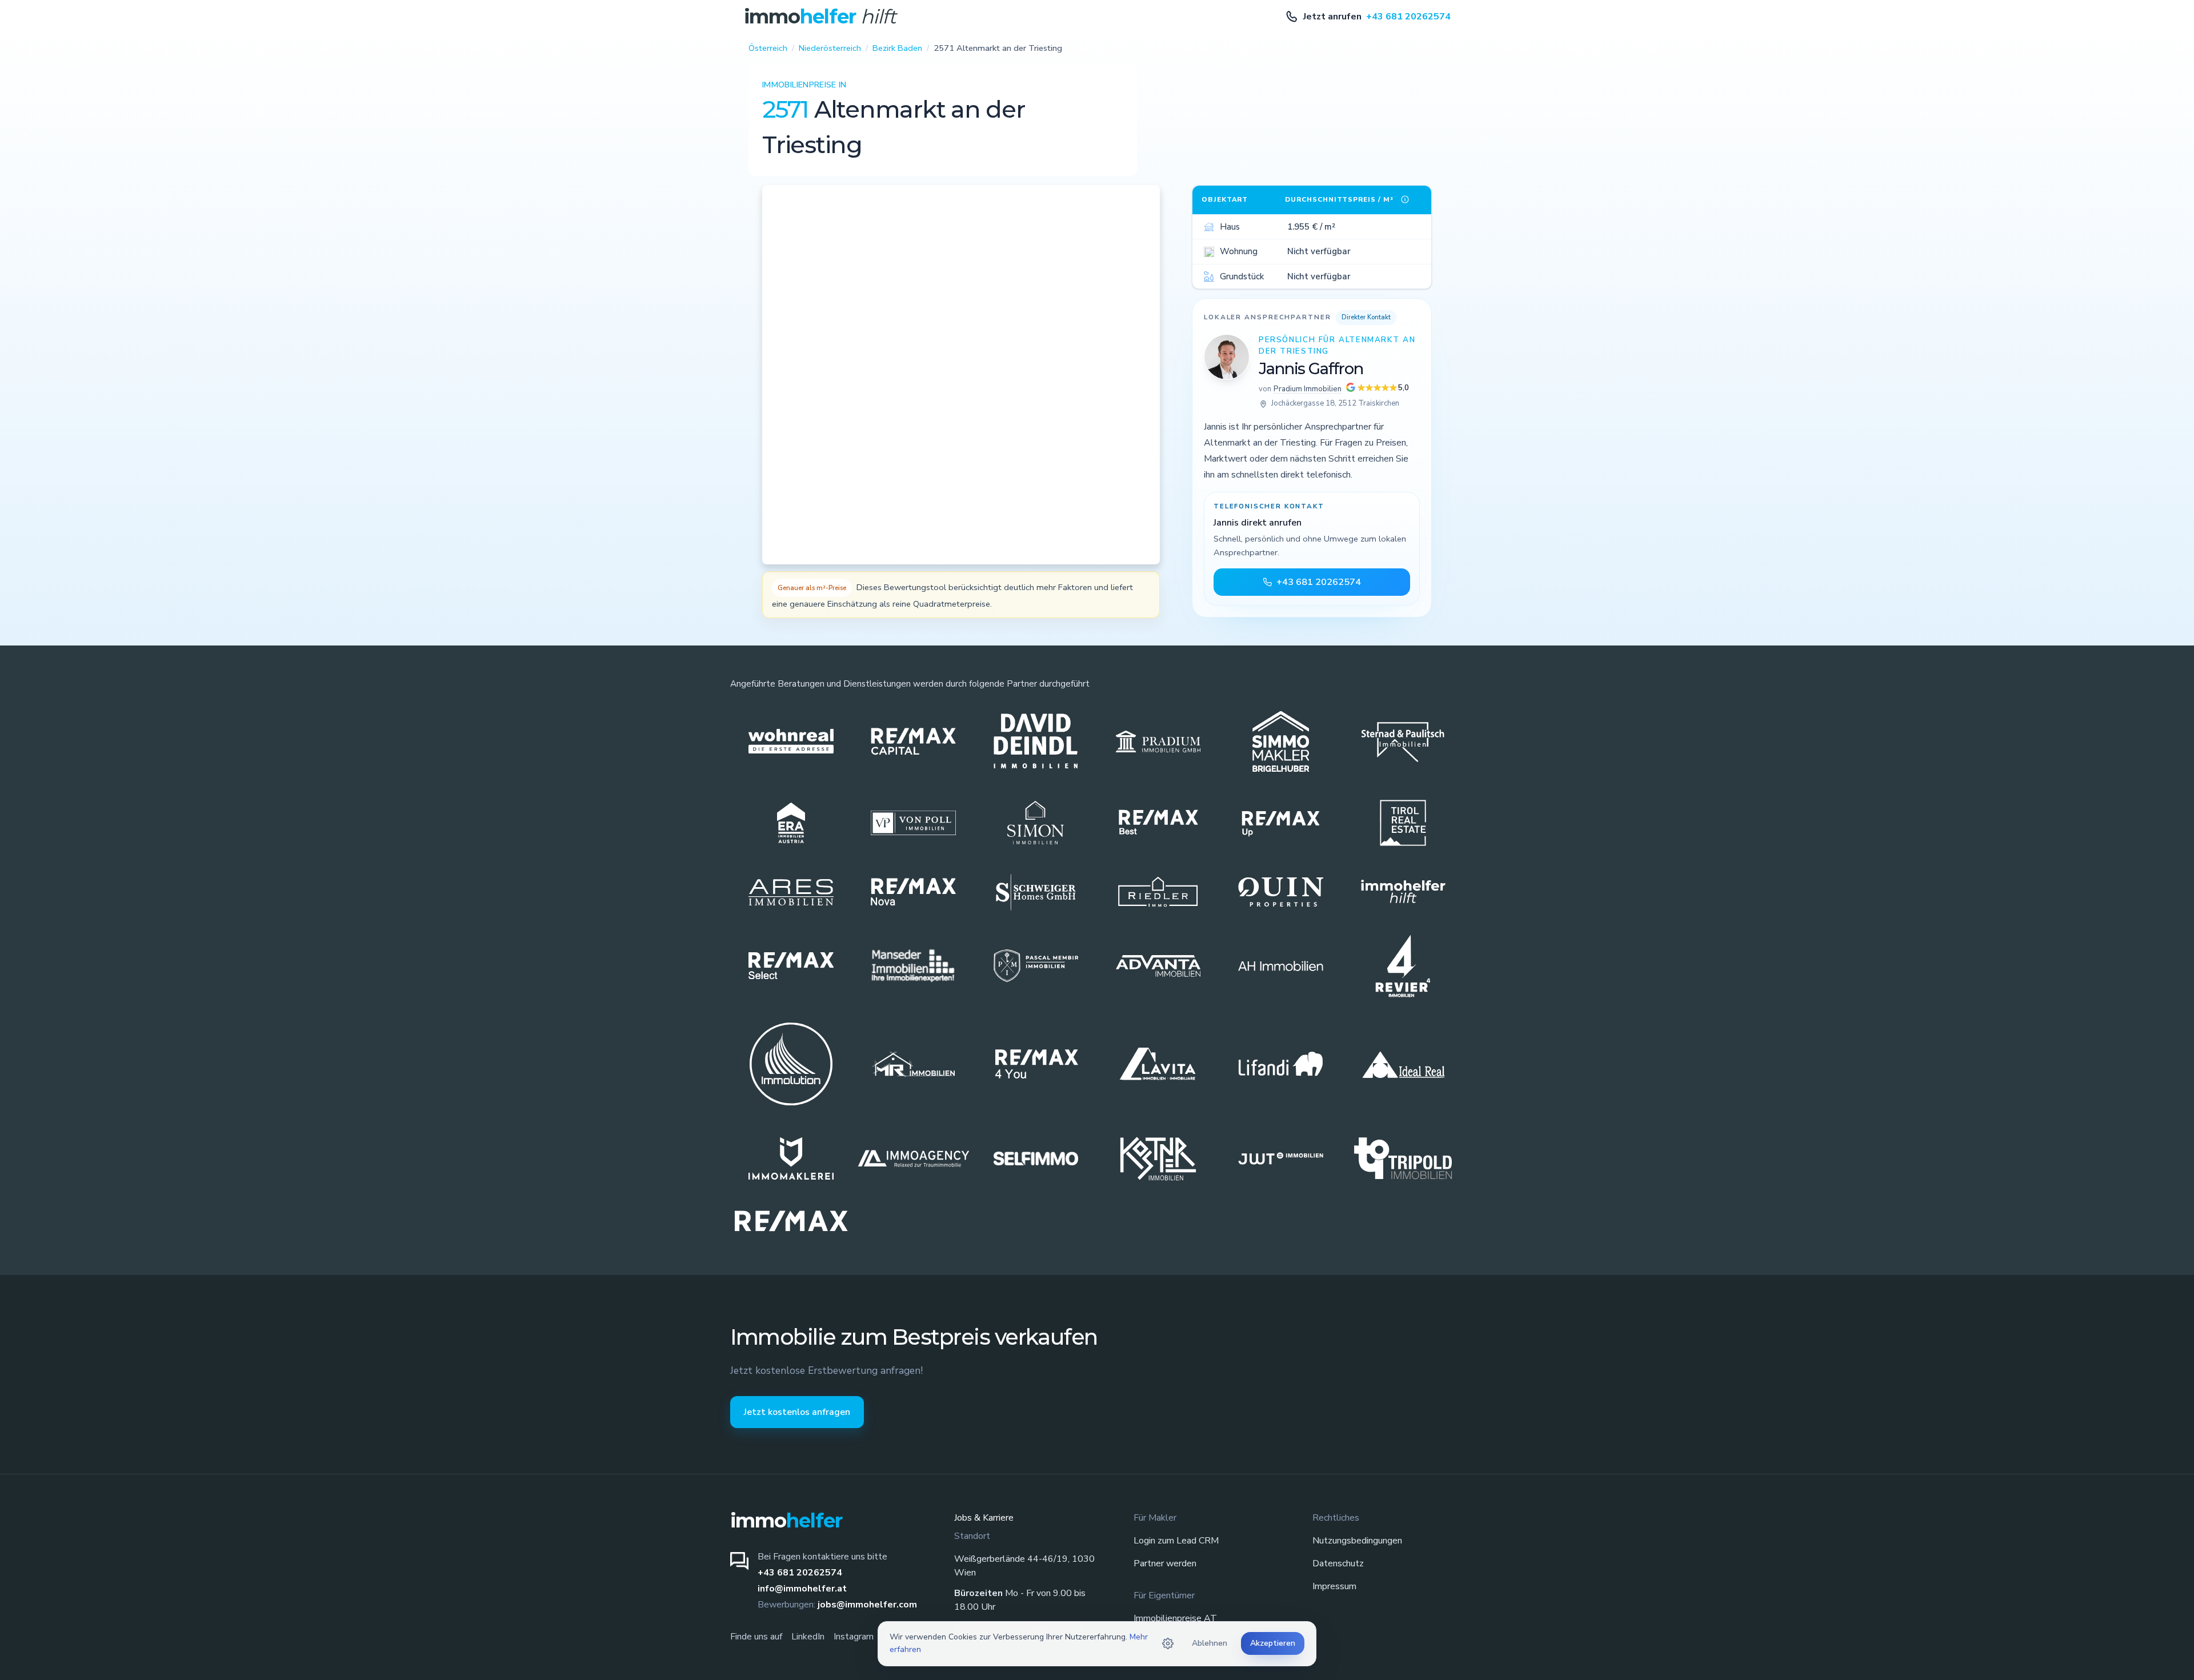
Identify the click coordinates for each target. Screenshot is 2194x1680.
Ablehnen (1210, 1643)
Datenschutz (1338, 1563)
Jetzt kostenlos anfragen (797, 1412)
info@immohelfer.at (802, 1589)
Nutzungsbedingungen (1357, 1541)
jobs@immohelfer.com (867, 1605)
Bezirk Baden (897, 48)
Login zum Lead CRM (1176, 1541)
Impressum (1334, 1586)
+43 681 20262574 (800, 1573)
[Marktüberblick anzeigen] (1405, 199)
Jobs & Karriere (984, 1518)
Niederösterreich (830, 48)
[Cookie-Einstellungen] (1168, 1643)
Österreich (768, 48)
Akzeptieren (1273, 1643)
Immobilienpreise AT (1175, 1618)
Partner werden (1165, 1563)
